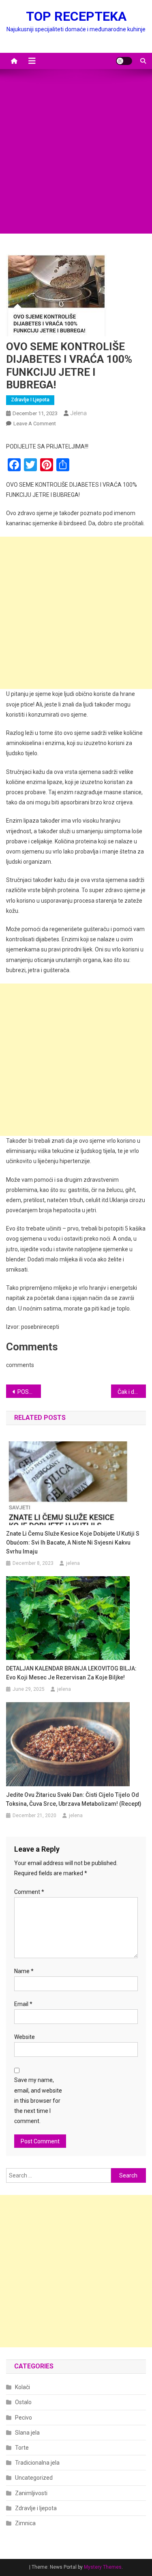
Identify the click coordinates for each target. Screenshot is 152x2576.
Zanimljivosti (31, 2493)
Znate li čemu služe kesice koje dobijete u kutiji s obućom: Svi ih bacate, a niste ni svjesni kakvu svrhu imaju (73, 1543)
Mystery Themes (103, 2567)
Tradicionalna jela (37, 2463)
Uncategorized (34, 2478)
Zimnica (25, 2523)
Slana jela (27, 2433)
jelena (79, 413)
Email (23, 2004)
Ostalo (23, 2402)
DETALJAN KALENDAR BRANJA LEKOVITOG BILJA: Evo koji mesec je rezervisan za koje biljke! (71, 1673)
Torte (22, 2448)
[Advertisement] (76, 157)
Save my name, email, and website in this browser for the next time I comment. (38, 2100)
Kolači (22, 2387)
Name (24, 1971)
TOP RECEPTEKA (76, 16)
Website (25, 2037)
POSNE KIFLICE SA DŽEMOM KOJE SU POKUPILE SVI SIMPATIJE (29, 1392)
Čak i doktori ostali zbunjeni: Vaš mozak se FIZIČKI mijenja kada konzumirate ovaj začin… (132, 1392)
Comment (29, 1892)
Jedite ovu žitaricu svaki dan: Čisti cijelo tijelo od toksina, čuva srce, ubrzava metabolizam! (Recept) (74, 1799)
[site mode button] (124, 61)
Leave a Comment (35, 424)
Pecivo (24, 2418)
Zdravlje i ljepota (30, 400)
